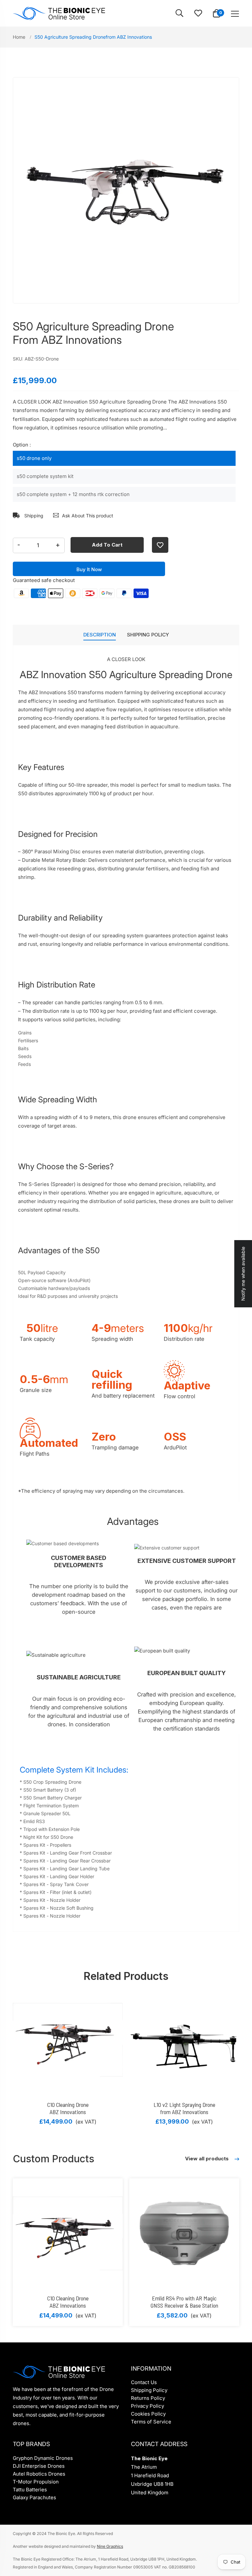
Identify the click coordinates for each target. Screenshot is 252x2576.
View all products (208, 2159)
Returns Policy (148, 2398)
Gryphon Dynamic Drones (43, 2458)
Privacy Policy (147, 2406)
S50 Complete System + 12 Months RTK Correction (73, 494)
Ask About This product (88, 516)
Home (20, 37)
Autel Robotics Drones (39, 2474)
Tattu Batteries (30, 2490)
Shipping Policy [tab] (148, 635)
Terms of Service (151, 2422)
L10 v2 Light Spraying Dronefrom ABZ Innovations (184, 2108)
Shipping (33, 516)
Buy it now (89, 569)
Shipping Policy (149, 2390)
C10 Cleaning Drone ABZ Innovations (68, 2108)
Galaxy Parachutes (34, 2497)
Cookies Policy (148, 2414)
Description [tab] (100, 635)
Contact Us (144, 2382)
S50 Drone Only (34, 458)
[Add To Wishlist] (160, 545)
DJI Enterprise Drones (39, 2466)
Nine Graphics (110, 2546)
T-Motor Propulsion (36, 2482)
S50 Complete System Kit (45, 476)
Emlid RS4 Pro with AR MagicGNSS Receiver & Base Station (184, 2302)
